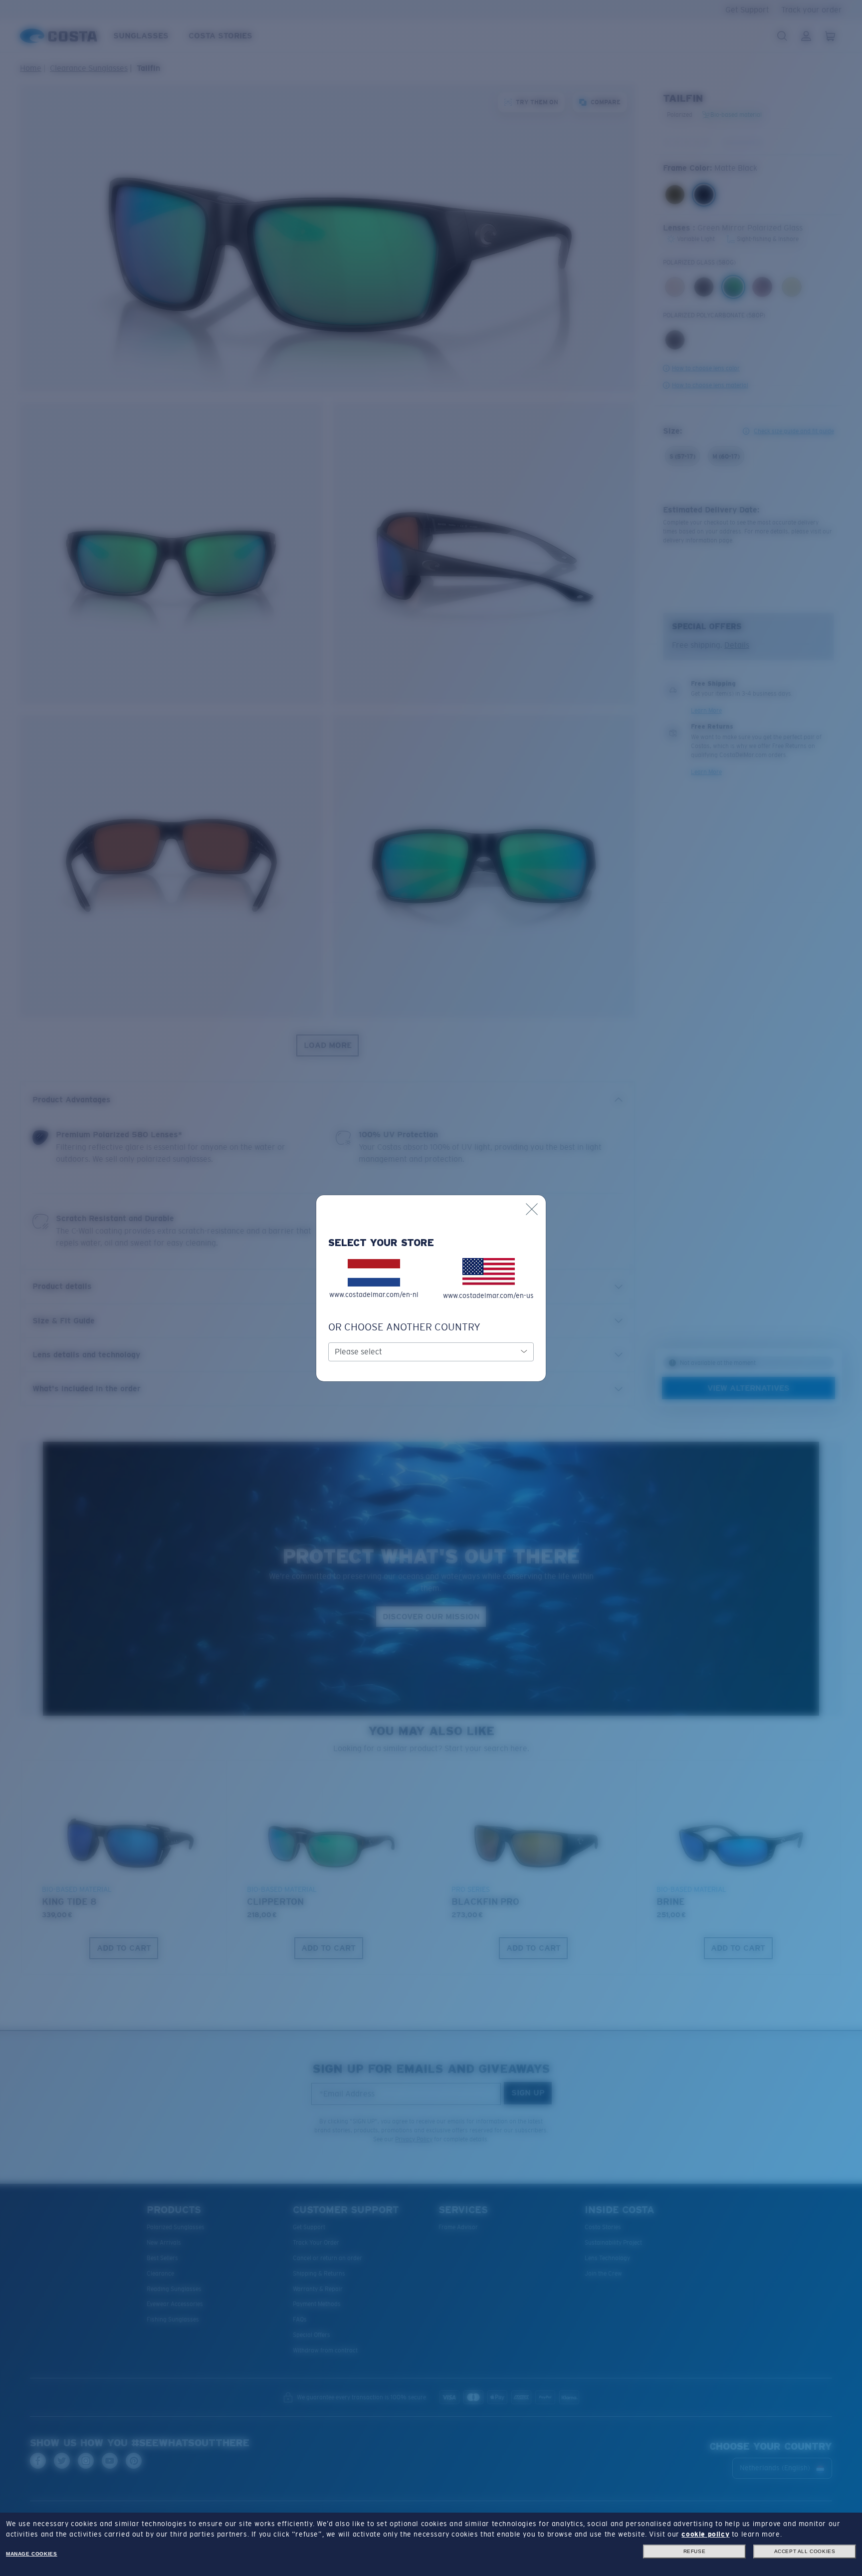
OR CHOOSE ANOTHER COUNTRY (404, 1327)
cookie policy (705, 2534)
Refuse (695, 2551)
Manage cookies (31, 2554)
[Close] (532, 1209)
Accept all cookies (805, 2551)
